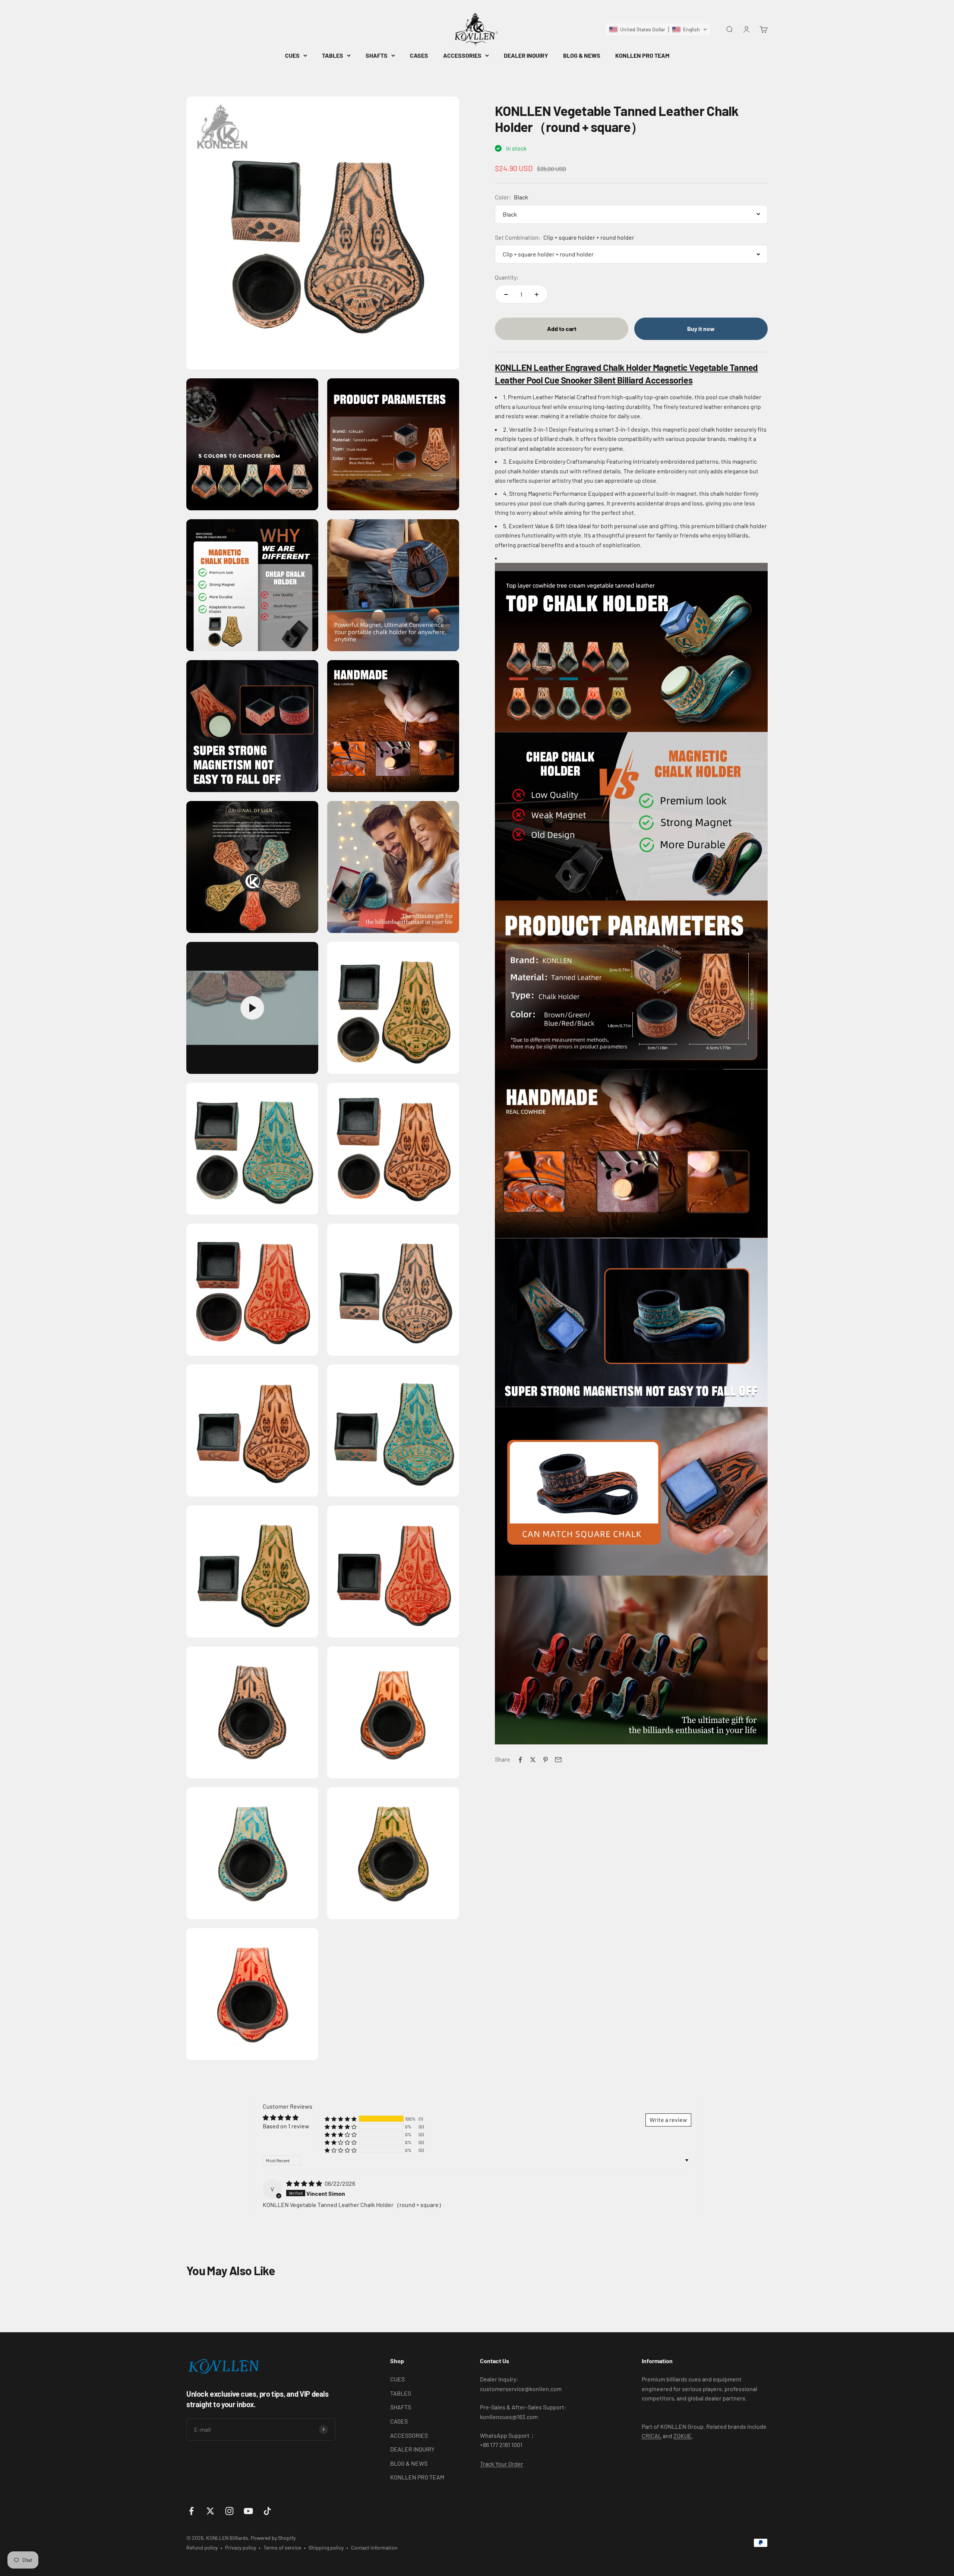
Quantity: (507, 277)
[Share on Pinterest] (546, 1760)
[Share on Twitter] (533, 1760)
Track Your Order (502, 2464)
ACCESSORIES (462, 55)
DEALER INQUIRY (526, 55)
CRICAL (652, 2436)
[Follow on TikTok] (267, 2511)
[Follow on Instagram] (229, 2511)
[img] (305, 2183)
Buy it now (701, 329)
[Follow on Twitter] (210, 2511)
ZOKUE (683, 2436)
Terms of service (282, 2547)
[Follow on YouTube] (248, 2511)
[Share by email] (558, 1760)
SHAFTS (377, 55)
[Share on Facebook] (520, 1760)
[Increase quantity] (537, 294)
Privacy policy (241, 2547)
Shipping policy (326, 2547)
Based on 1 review (286, 2126)
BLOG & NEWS (582, 55)
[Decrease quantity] (506, 294)
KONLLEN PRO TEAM (642, 55)
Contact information (374, 2547)
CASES (419, 55)
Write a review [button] (668, 2120)
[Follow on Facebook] (191, 2511)
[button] (658, 29)
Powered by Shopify (273, 2538)
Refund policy (202, 2547)
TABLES (333, 55)
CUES (292, 55)
